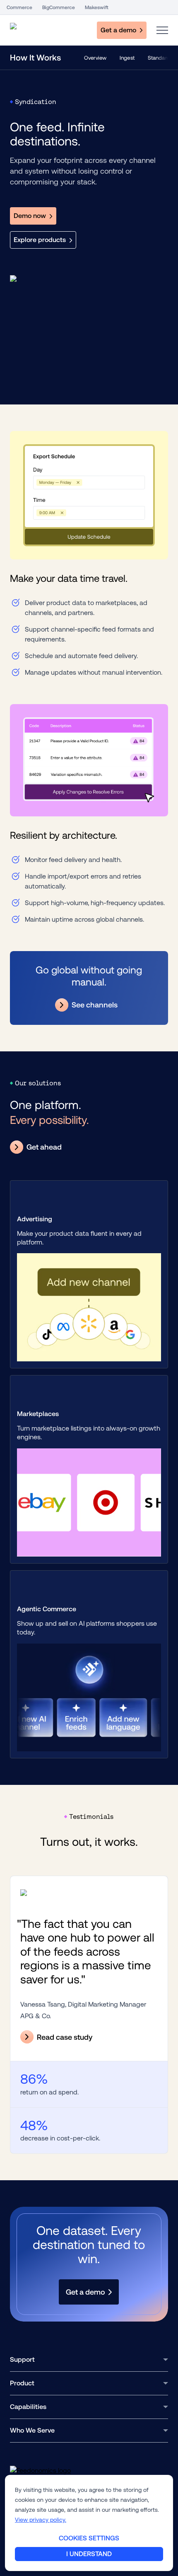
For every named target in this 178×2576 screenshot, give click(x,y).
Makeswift (97, 7)
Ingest (127, 58)
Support (22, 2359)
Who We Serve (32, 2430)
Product (22, 2383)
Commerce (19, 7)
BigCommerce (59, 7)
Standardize (162, 58)
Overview (95, 58)
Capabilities (28, 2407)
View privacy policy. (41, 2520)
